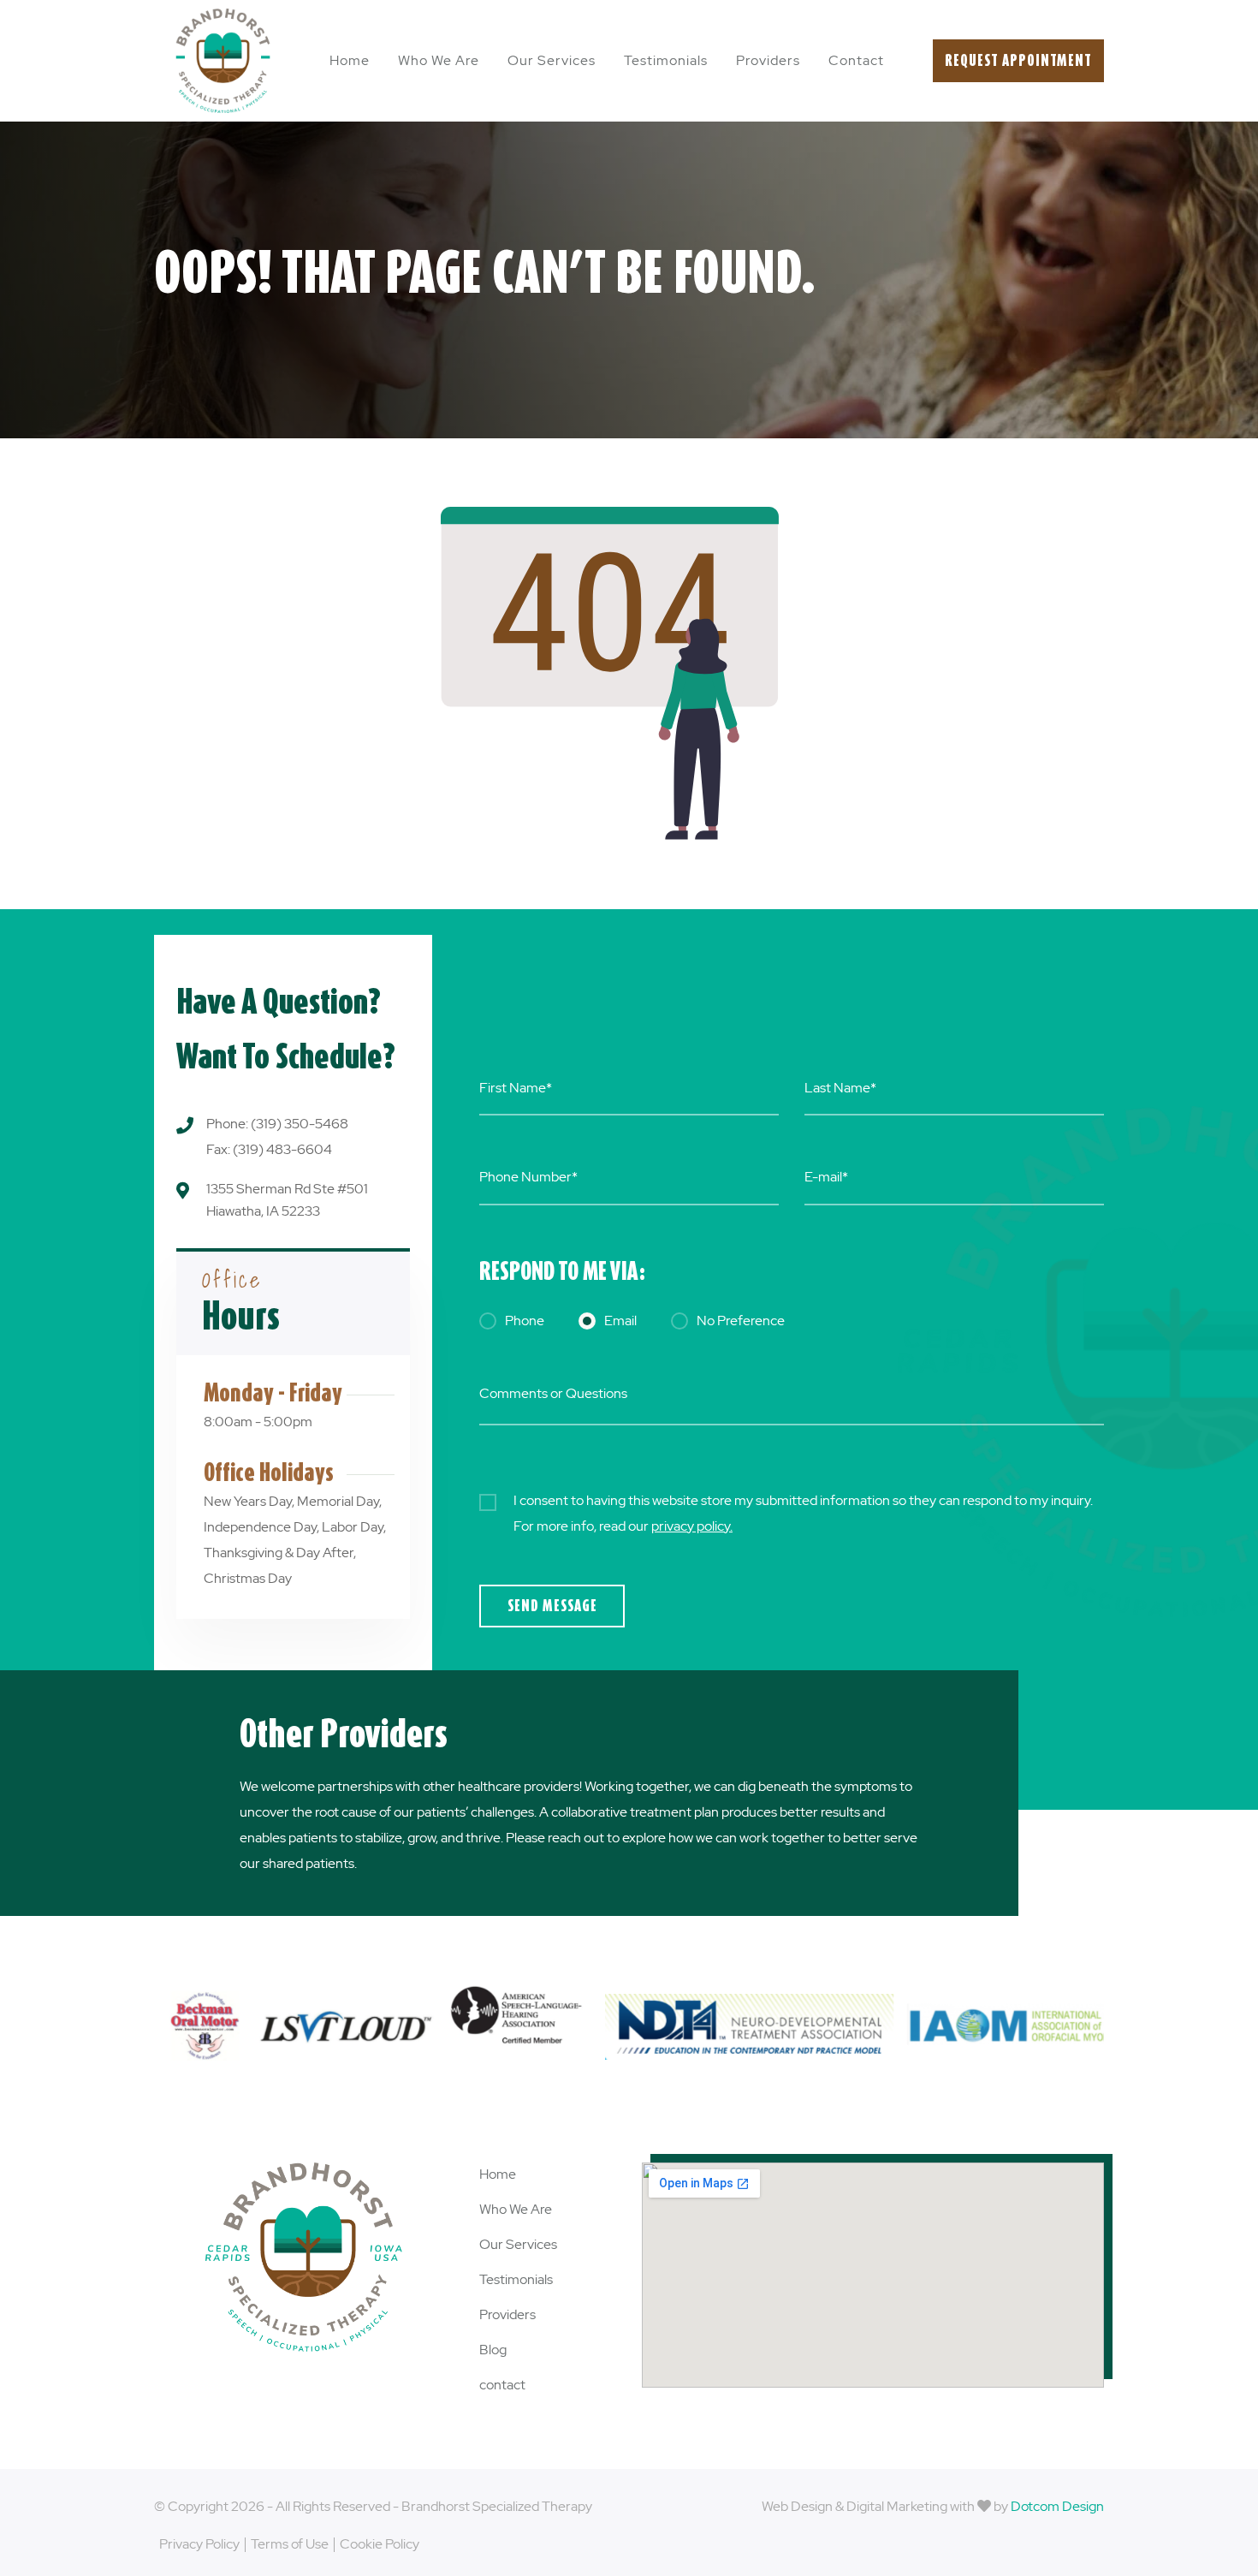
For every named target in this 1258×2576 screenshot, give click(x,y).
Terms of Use (290, 2544)
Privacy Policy (199, 2544)
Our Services (552, 60)
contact (502, 2385)
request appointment (1018, 60)
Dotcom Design (1057, 2506)
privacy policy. (692, 1526)
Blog (493, 2350)
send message (552, 1606)
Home (350, 60)
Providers (768, 60)
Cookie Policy (380, 2544)
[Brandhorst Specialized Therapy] (223, 61)
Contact (856, 60)
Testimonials (666, 60)
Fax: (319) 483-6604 (269, 1149)
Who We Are (439, 60)
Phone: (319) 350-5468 (277, 1124)
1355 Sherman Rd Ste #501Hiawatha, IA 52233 (287, 1200)
